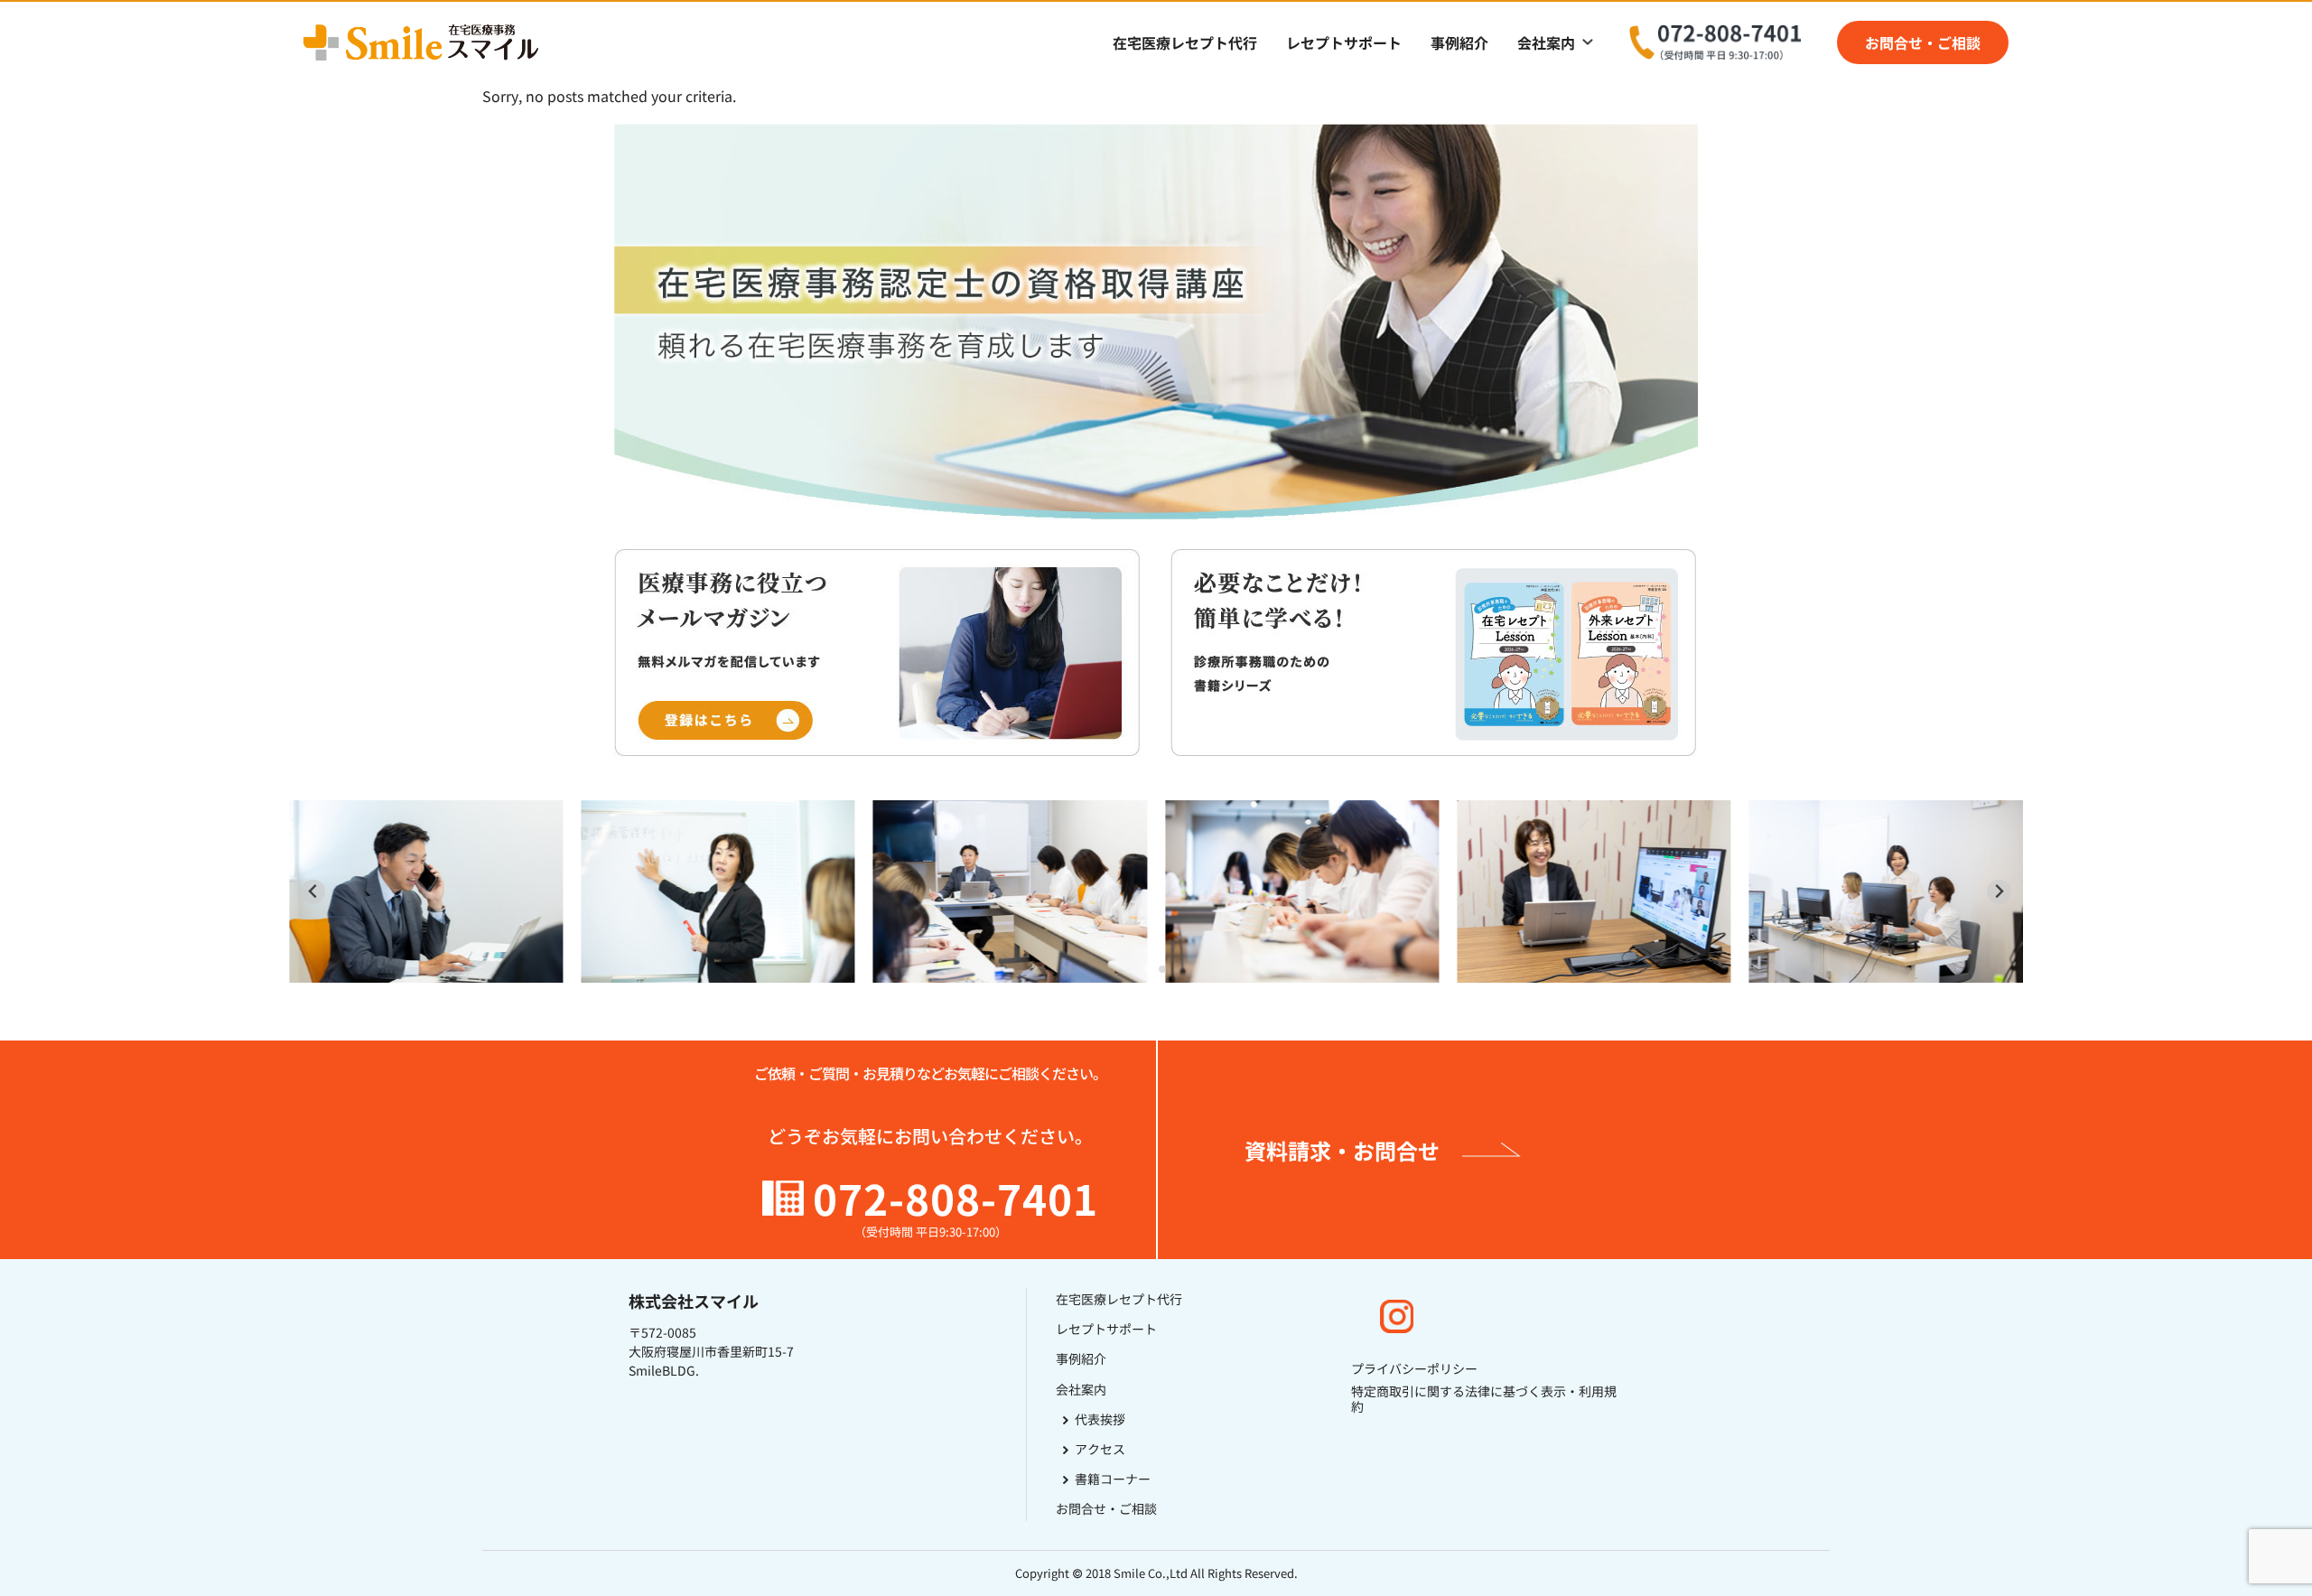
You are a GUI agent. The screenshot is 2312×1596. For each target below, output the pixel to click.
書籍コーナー (1113, 1479)
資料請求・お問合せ (1342, 1150)
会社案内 (1546, 42)
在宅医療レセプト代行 (1185, 42)
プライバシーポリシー (1414, 1369)
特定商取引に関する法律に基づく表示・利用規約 (1484, 1399)
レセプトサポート (1344, 42)
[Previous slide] (313, 892)
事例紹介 (1459, 42)
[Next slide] (1999, 892)
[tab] (1149, 970)
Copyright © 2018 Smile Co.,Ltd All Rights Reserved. (1156, 1573)
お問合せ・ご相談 (1923, 42)
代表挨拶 (1100, 1419)
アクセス (1100, 1449)
